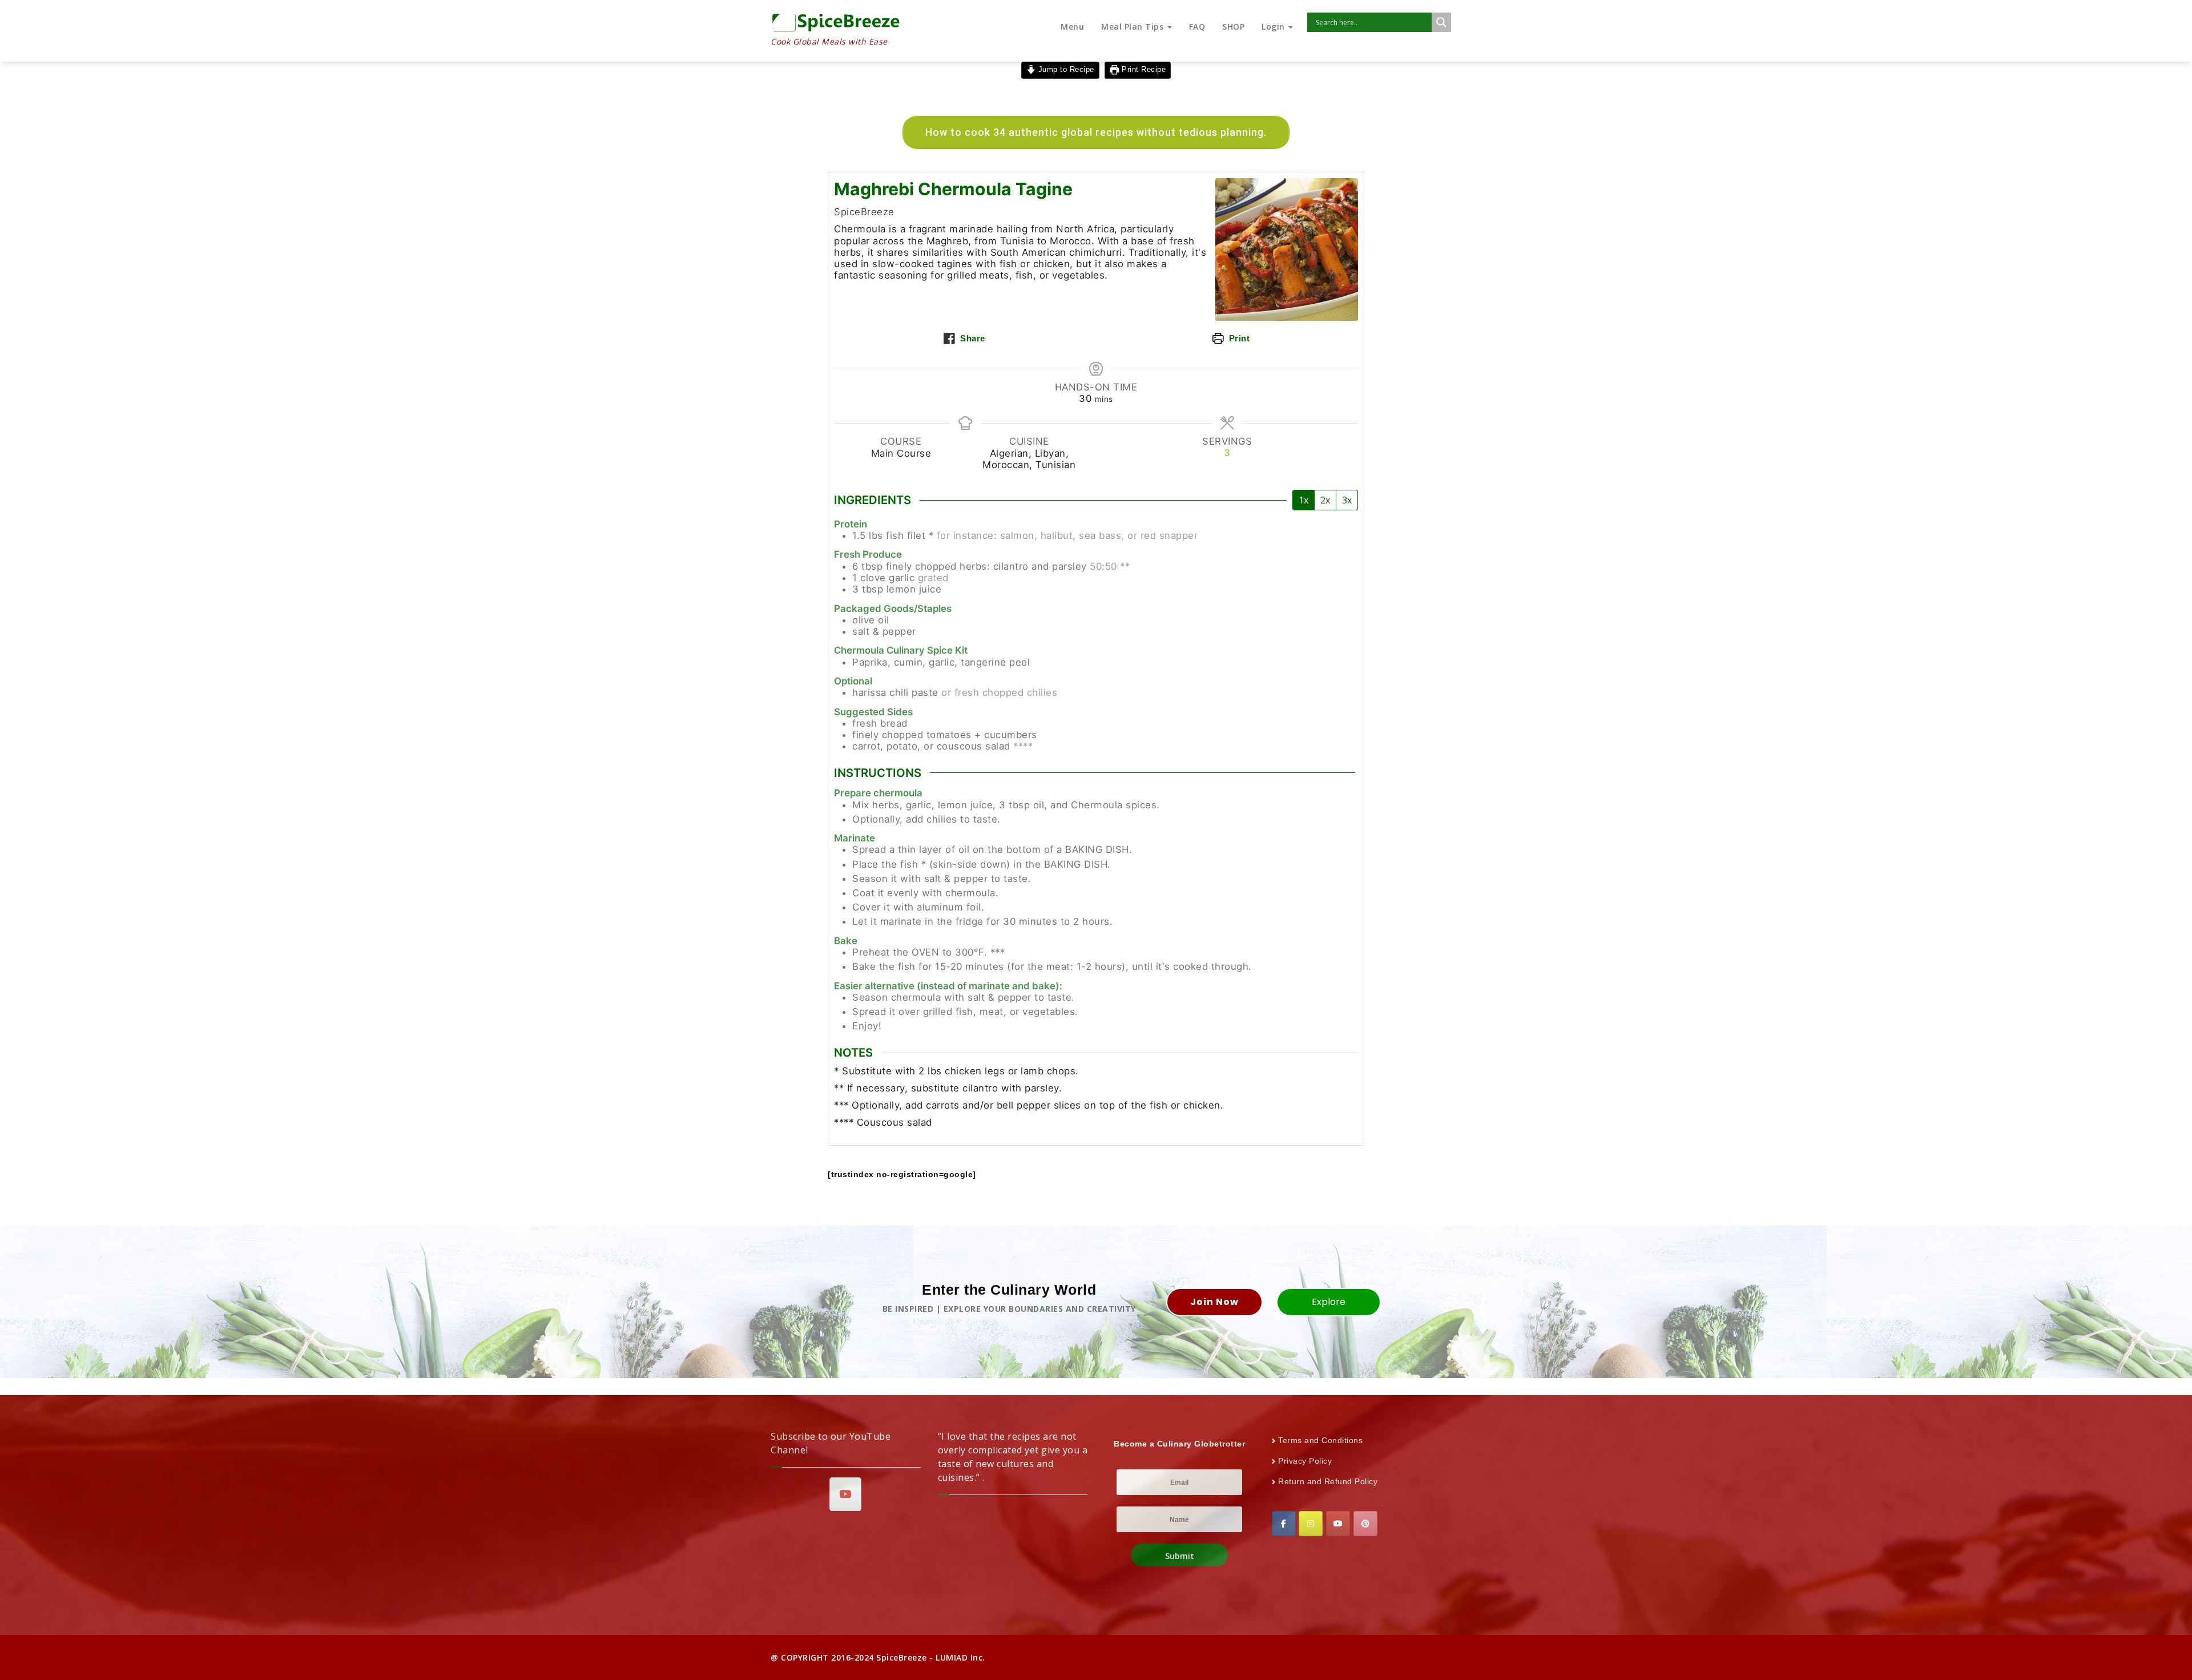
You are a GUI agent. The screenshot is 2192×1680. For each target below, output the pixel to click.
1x (1303, 500)
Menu (1072, 27)
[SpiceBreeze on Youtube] (845, 1494)
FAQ (1197, 27)
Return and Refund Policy (1328, 1481)
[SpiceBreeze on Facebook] (1284, 1524)
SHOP (1233, 27)
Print (1238, 338)
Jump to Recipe (1065, 70)
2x (1325, 500)
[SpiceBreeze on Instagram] (1311, 1524)
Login (1274, 27)
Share (972, 338)
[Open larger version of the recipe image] (1287, 249)
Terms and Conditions (1320, 1440)
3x (1347, 500)
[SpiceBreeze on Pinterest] (1365, 1524)
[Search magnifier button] (1441, 22)
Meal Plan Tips (1134, 27)
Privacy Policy (1305, 1461)
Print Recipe (1143, 70)
